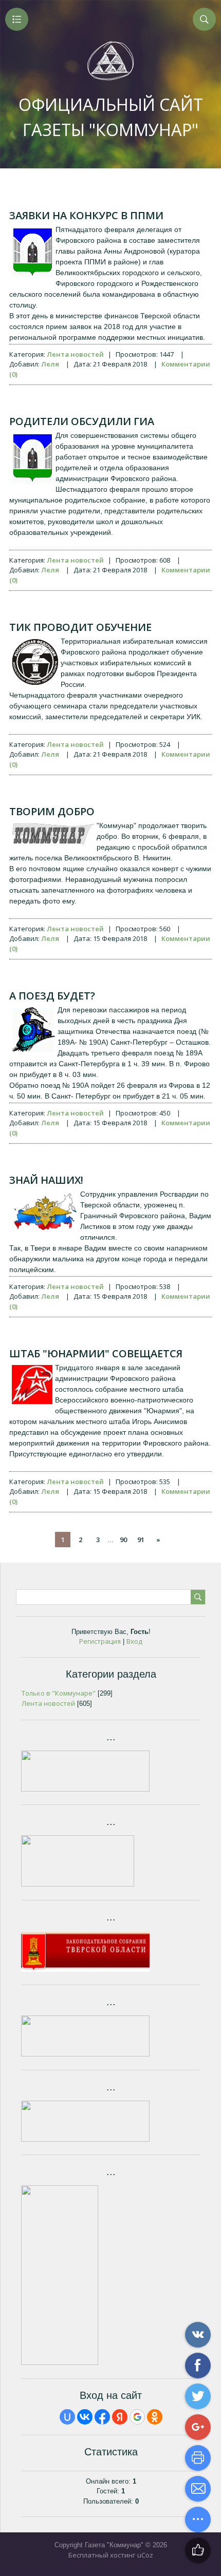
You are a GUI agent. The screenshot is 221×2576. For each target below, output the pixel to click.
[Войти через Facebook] (102, 2417)
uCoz (145, 2555)
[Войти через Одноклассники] (155, 2417)
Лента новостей (75, 354)
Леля (50, 364)
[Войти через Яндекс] (120, 2417)
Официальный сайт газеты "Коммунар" (111, 117)
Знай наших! (46, 1180)
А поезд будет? (52, 996)
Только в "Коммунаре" (59, 1693)
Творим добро (52, 811)
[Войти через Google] (137, 2417)
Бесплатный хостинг (102, 2555)
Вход (134, 1641)
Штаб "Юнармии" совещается (96, 1353)
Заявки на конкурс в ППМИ (86, 215)
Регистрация (100, 1641)
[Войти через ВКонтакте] (85, 2417)
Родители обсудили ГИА (82, 421)
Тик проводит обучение (80, 627)
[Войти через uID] (67, 2417)
